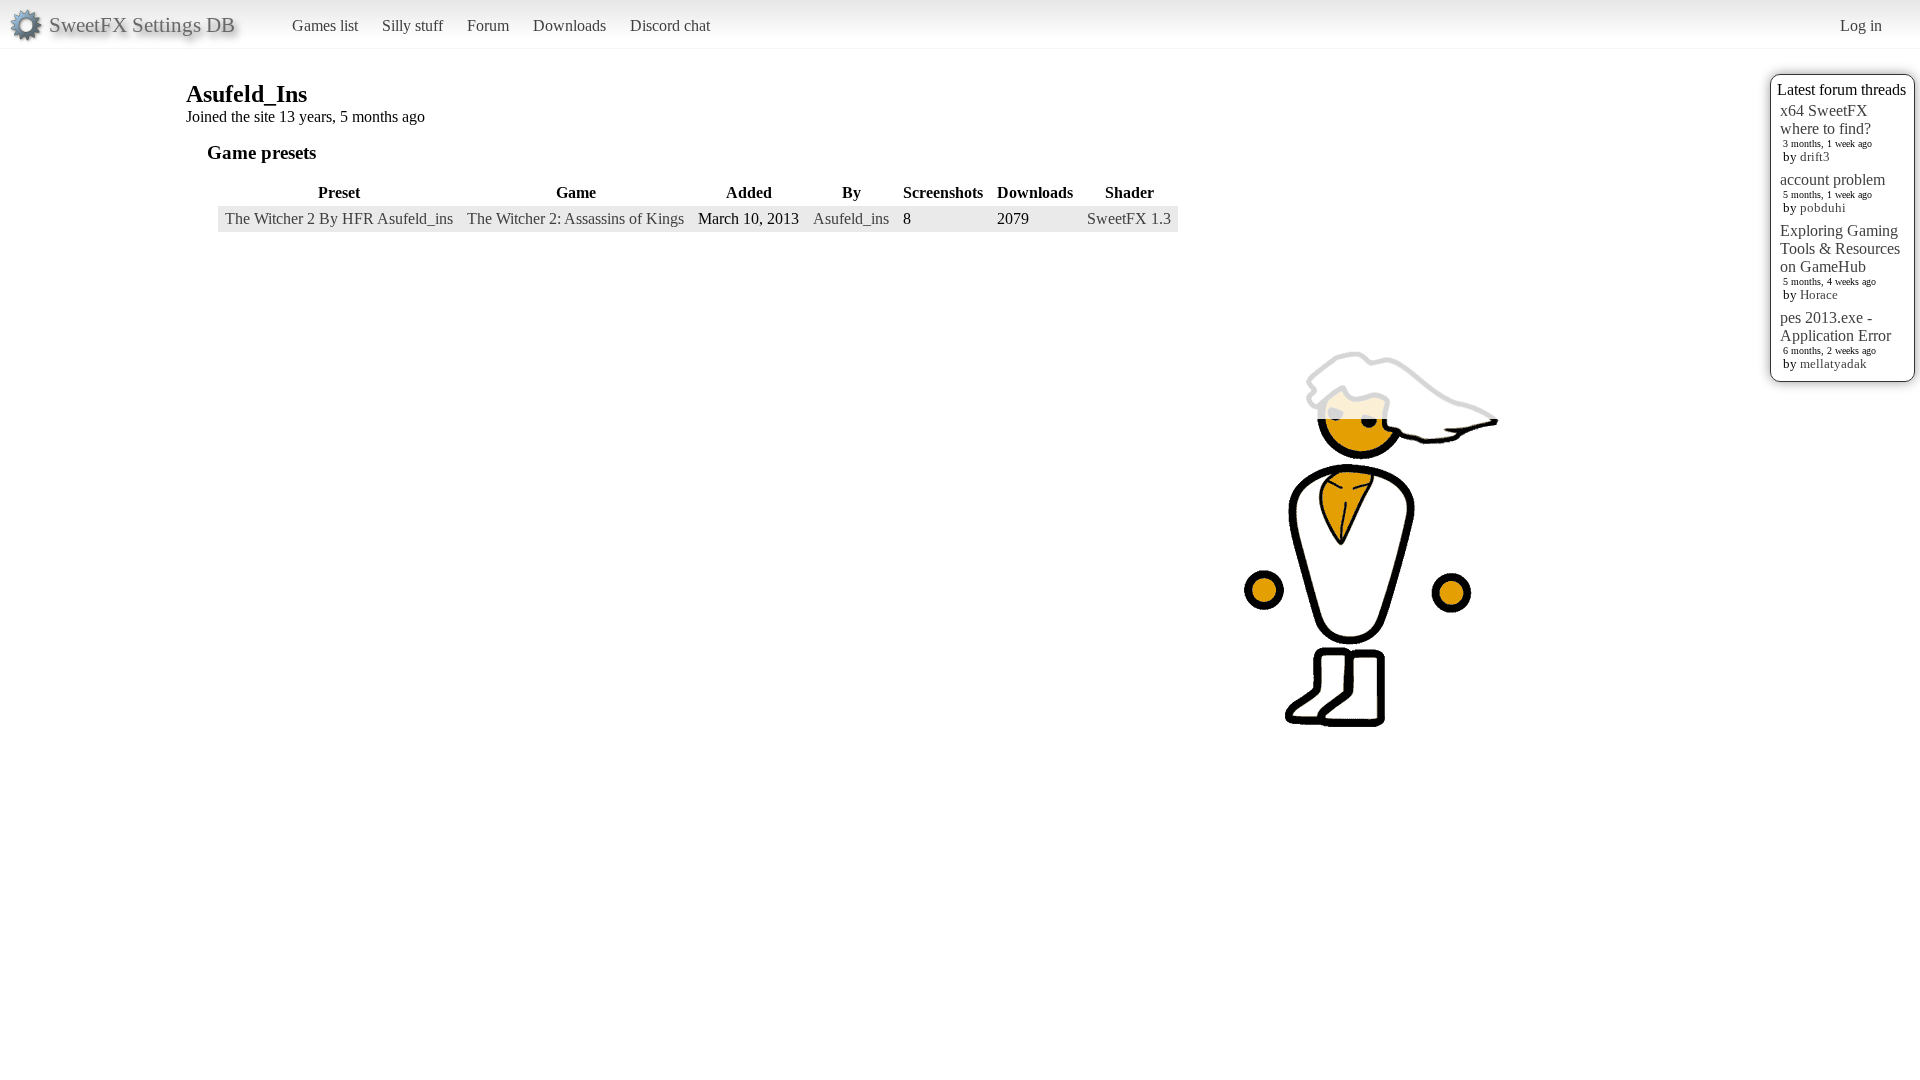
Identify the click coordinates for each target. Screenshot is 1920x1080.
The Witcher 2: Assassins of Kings (575, 218)
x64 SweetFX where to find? (1825, 119)
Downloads (569, 25)
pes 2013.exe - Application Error (1835, 326)
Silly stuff (412, 25)
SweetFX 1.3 (1129, 218)
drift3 (1815, 156)
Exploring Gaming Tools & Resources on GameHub (1840, 248)
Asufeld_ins (851, 218)
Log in (1861, 25)
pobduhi (1823, 207)
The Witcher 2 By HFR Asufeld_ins (339, 218)
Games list (325, 25)
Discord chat (670, 25)
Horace (1819, 294)
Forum (488, 25)
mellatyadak (1833, 363)
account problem (1832, 179)
